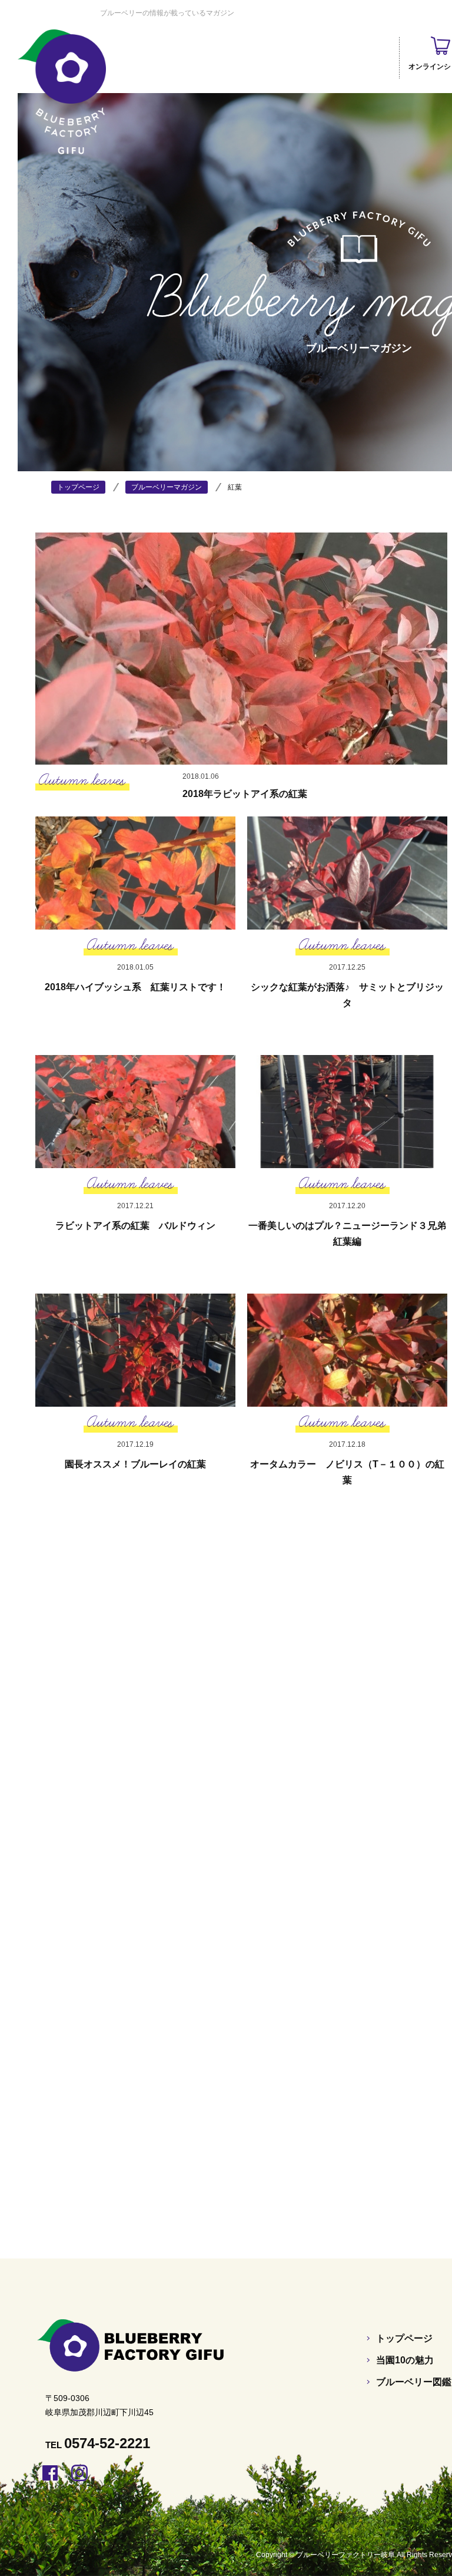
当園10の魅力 (405, 2360)
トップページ (404, 2338)
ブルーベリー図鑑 (414, 2382)
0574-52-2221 (107, 2443)
